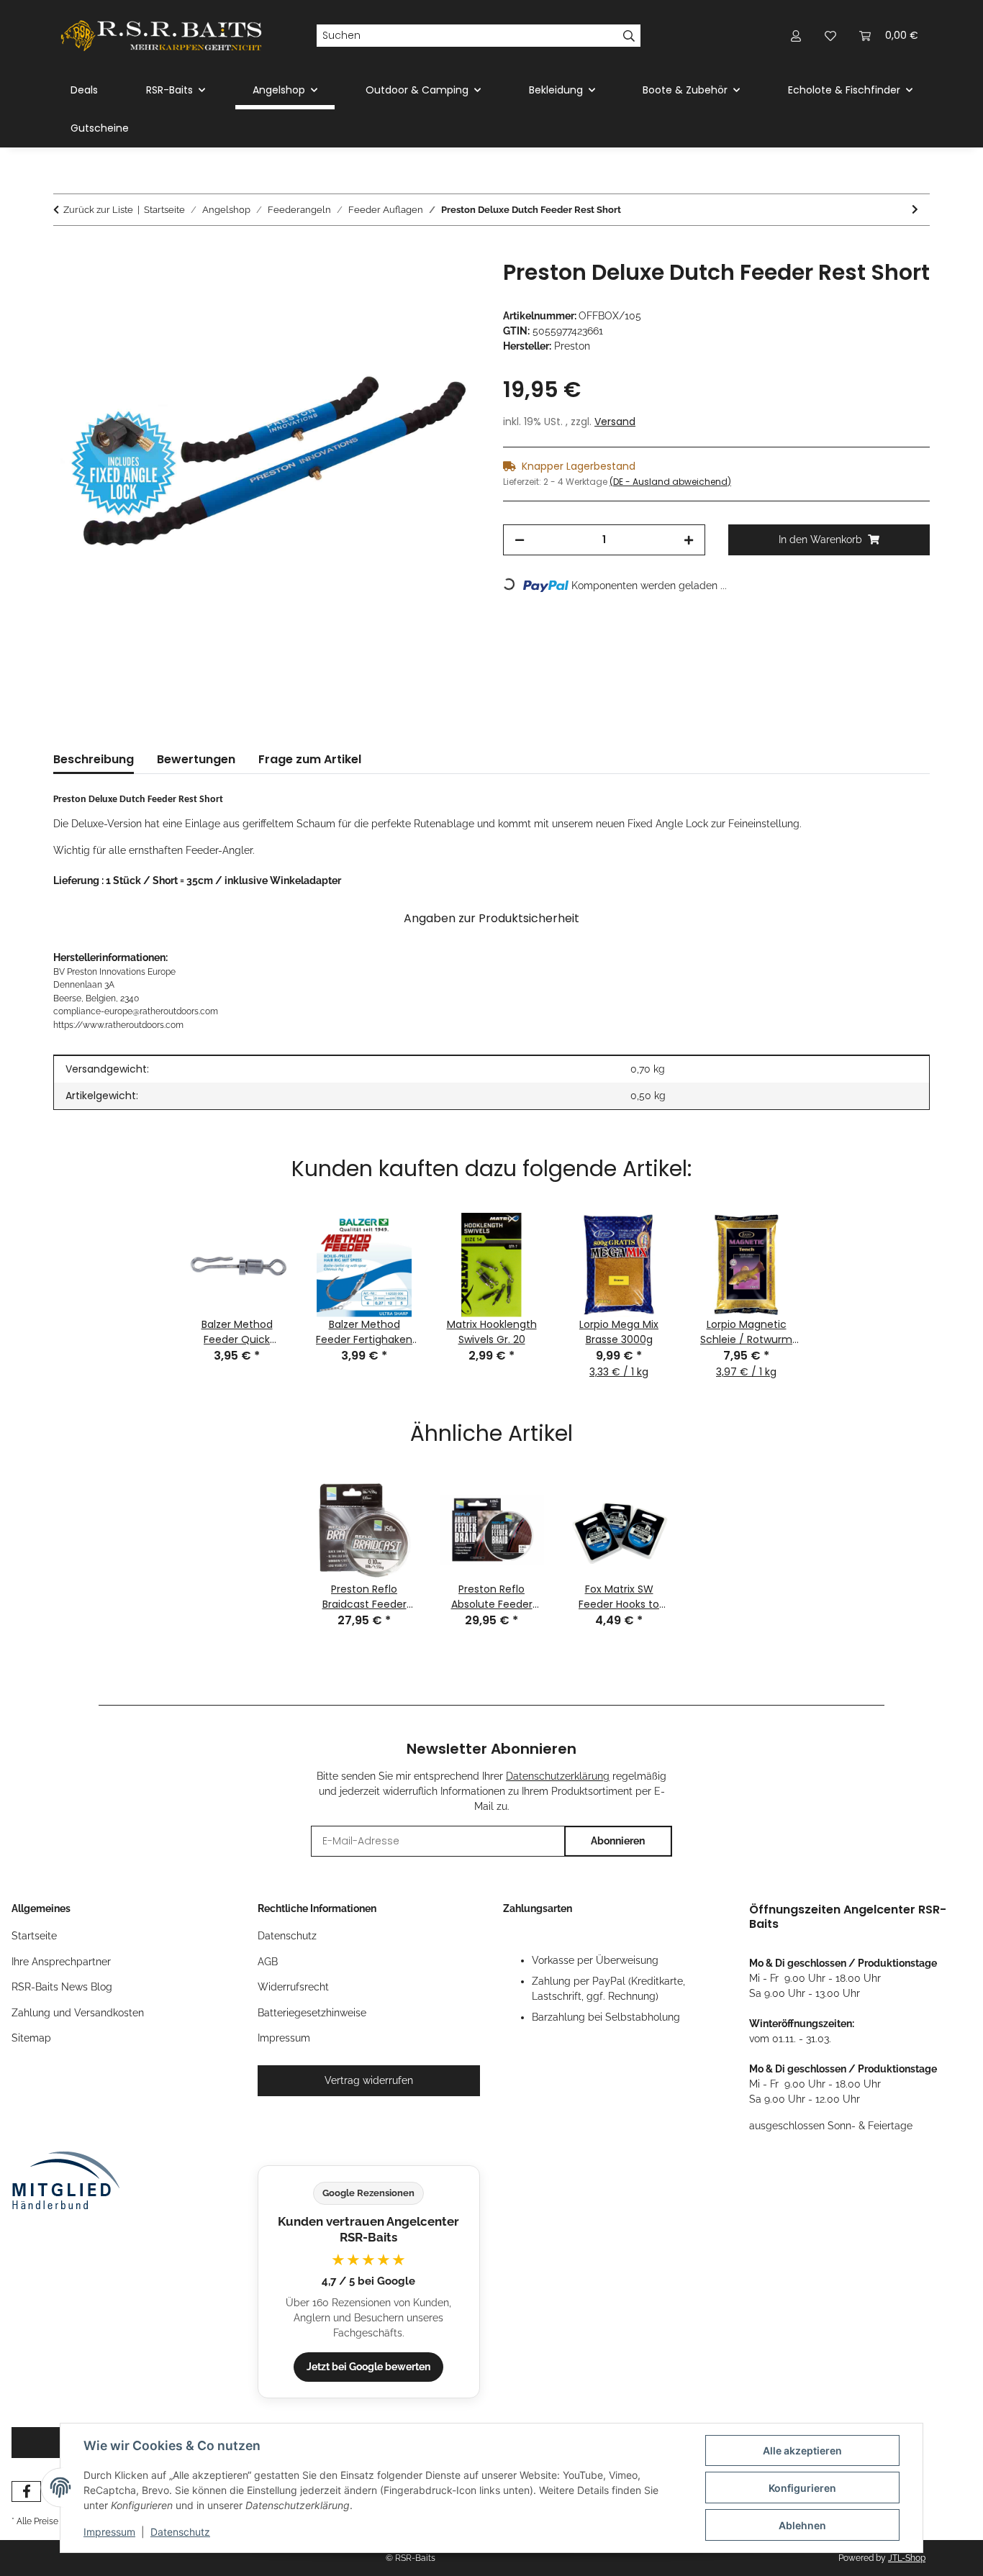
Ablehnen (802, 2525)
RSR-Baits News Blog (62, 1987)
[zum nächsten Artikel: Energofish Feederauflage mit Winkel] (915, 210)
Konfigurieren (802, 2488)
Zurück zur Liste (98, 210)
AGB (268, 1962)
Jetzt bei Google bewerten (368, 2367)
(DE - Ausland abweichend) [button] (670, 482)
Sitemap (31, 2038)
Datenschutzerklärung (558, 1776)
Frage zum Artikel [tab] (310, 759)
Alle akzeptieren (802, 2450)
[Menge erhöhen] (689, 540)
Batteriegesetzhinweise (312, 2013)
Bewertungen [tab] (196, 759)
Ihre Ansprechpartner (61, 1962)
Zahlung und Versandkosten (78, 2013)
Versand (615, 422)
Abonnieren (618, 1841)
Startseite (34, 1936)
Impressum (109, 2532)
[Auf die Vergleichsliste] (412, 287)
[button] (796, 36)
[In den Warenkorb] (65, 252)
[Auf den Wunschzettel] (450, 287)
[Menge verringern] (520, 540)
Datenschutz (180, 2532)
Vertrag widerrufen (369, 2080)
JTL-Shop (907, 2558)
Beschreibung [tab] (94, 759)
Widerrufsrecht (293, 1987)
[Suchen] (629, 36)
